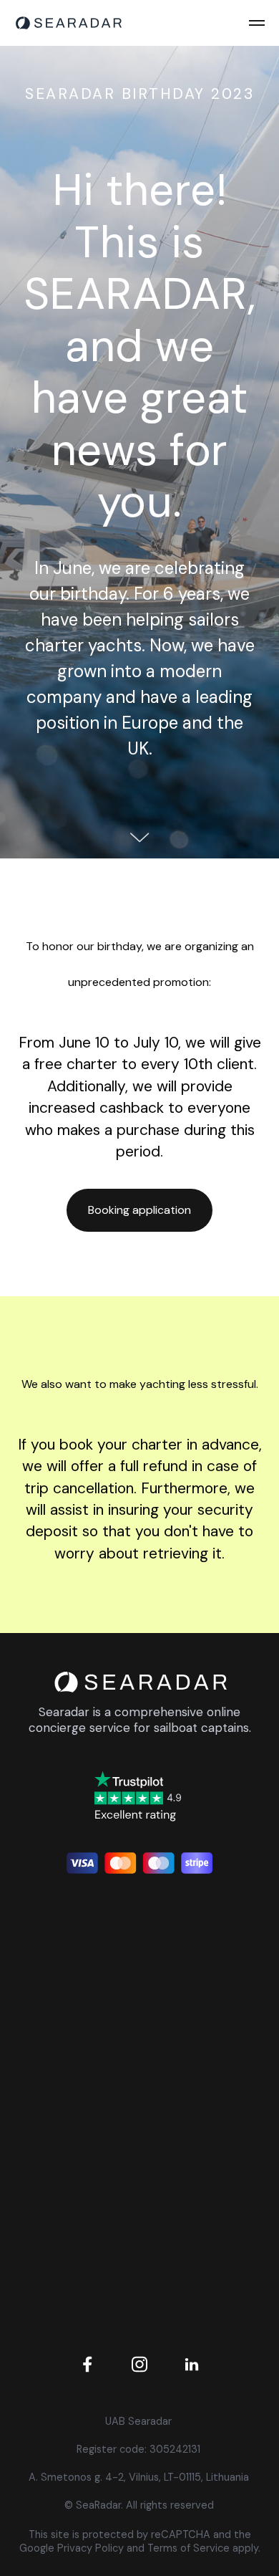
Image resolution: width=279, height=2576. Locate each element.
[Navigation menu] (257, 23)
